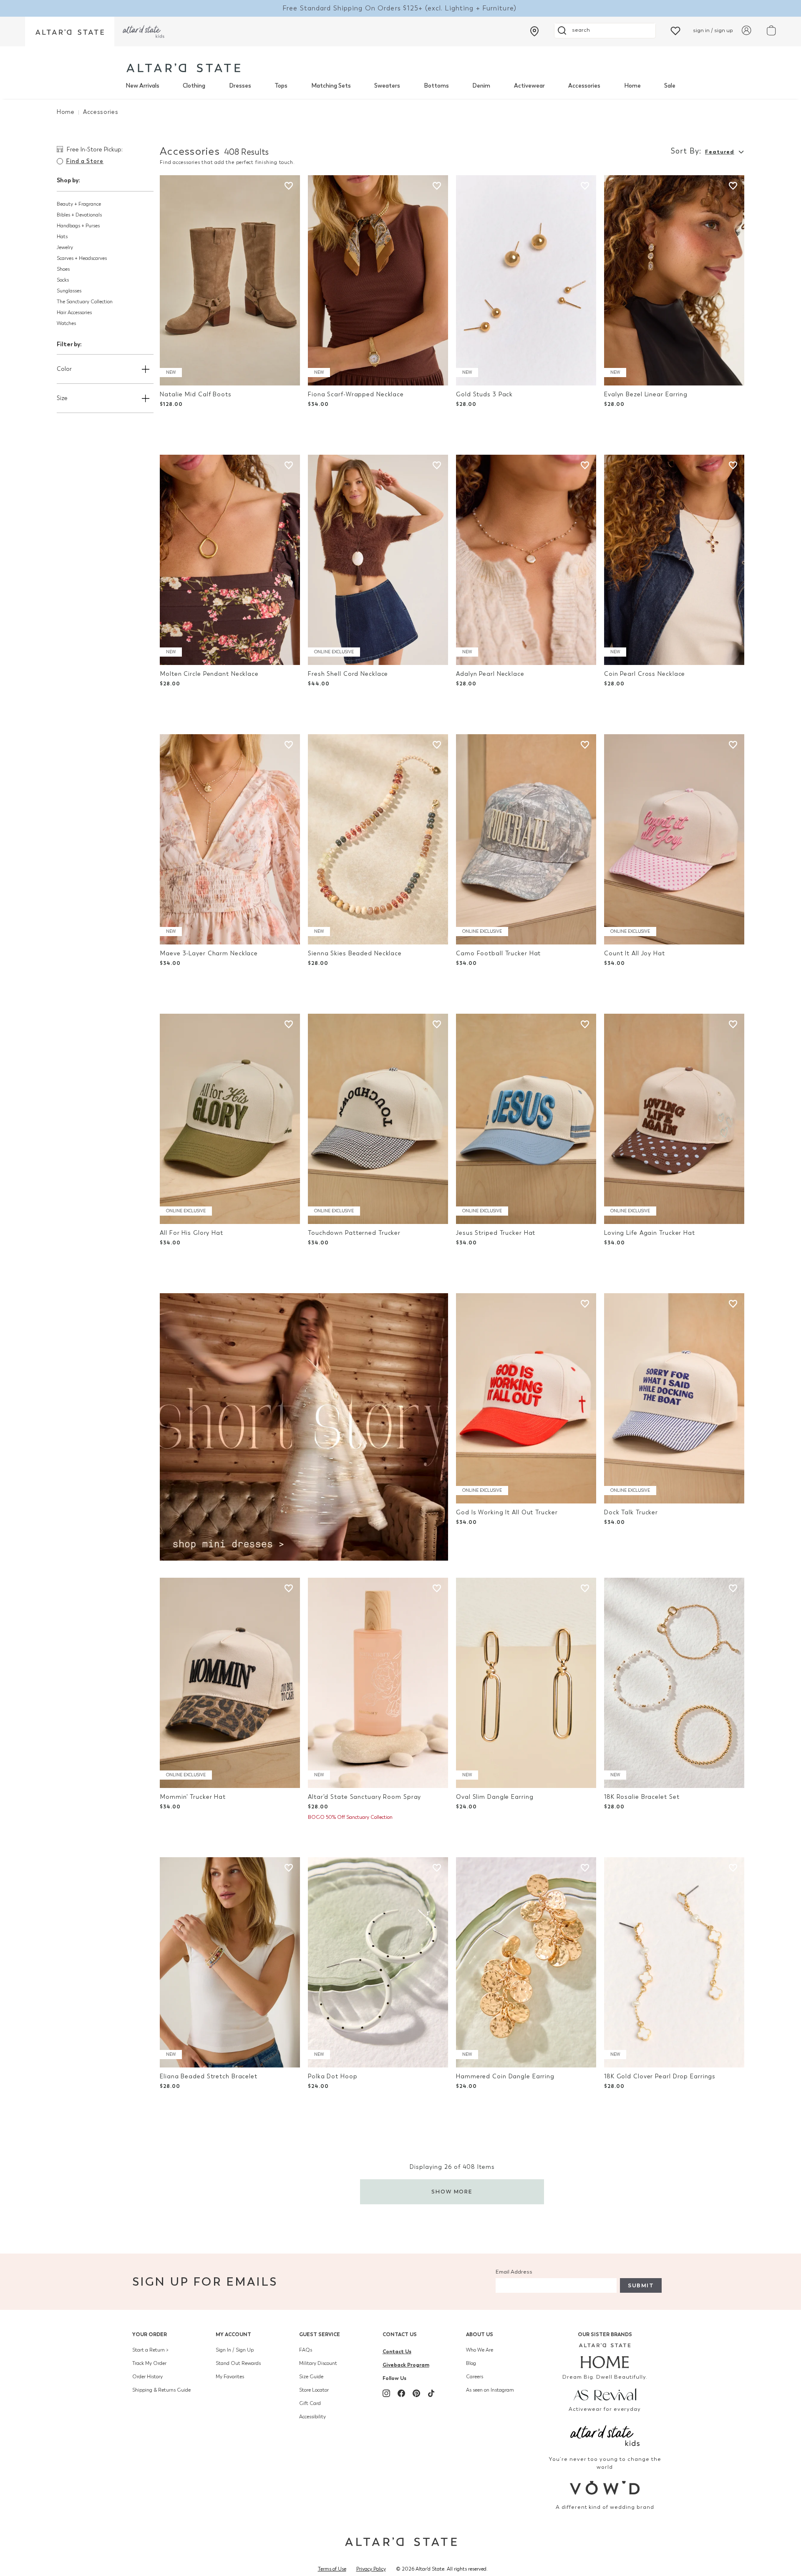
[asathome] (605, 2356)
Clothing (194, 86)
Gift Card (310, 2403)
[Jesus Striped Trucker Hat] (526, 1119)
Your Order (150, 2334)
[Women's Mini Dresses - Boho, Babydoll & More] (304, 1426)
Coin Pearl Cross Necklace (645, 674)
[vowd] (605, 2488)
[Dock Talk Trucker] (674, 1398)
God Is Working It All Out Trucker (507, 1512)
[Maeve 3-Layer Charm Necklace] (230, 839)
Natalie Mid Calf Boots (196, 394)
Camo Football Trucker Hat (498, 953)
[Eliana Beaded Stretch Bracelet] (230, 1962)
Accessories (584, 86)
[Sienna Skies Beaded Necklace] (378, 839)
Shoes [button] (63, 269)
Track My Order (149, 2363)
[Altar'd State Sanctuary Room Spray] (378, 1683)
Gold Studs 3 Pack (484, 394)
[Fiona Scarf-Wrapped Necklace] (378, 280)
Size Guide (311, 2377)
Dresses (240, 86)
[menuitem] (142, 86)
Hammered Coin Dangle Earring (505, 2076)
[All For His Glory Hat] (230, 1119)
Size (62, 398)
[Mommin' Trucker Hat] (230, 1683)
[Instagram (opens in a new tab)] (386, 2393)
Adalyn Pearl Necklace (490, 674)
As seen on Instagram (490, 2390)
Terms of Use (332, 2569)
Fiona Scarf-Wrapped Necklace (356, 394)
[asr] (605, 2394)
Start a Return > (150, 2350)
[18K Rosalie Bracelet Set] (674, 1683)
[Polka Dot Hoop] (378, 1962)
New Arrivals (142, 86)
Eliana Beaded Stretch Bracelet (209, 2076)
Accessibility (312, 2417)
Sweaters (387, 86)
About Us (480, 2334)
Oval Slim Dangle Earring (495, 1797)
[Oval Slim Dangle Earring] (526, 1683)
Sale (670, 86)
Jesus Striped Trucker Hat (496, 1233)
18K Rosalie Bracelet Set (642, 1797)
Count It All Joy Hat (635, 953)
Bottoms (436, 86)
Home (632, 86)
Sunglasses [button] (69, 291)
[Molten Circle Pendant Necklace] (230, 560)
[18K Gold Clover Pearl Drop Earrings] (674, 1962)
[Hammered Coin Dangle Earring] (526, 1962)
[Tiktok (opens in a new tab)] (431, 2393)
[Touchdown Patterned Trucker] (378, 1119)
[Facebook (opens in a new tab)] (401, 2393)
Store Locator (314, 2390)
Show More (452, 2192)
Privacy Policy (371, 2569)
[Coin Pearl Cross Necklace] (674, 560)
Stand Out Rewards (238, 2363)
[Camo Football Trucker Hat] (526, 839)
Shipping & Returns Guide (161, 2390)
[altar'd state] (183, 68)
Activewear (529, 86)
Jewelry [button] (65, 247)
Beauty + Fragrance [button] (79, 204)
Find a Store (85, 161)
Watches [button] (66, 323)
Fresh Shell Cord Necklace (348, 674)
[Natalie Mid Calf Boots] (230, 280)
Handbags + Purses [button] (78, 226)
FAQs (306, 2350)
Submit (641, 2285)
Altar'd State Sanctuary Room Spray (364, 1797)
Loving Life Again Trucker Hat (650, 1233)
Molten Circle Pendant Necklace (209, 674)
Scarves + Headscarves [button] (82, 258)
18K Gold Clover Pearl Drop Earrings (660, 2076)
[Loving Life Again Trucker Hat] (674, 1119)
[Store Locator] (534, 31)
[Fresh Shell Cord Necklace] (378, 560)
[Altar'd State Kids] (605, 2435)
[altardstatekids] (144, 31)
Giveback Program (406, 2365)
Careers (475, 2377)
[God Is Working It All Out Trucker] (526, 1398)
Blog (471, 2363)
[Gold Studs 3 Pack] (526, 280)
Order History (147, 2377)
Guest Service (320, 2334)
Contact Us (400, 2334)
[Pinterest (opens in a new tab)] (416, 2393)
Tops (281, 86)
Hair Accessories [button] (74, 312)
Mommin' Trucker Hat (193, 1797)
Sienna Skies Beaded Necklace (355, 953)
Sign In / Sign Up (235, 2350)
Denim (481, 86)
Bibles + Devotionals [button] (79, 215)
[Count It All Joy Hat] (674, 839)
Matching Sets (331, 86)
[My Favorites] (675, 30)
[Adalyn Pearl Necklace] (526, 560)
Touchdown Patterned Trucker (354, 1233)
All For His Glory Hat (191, 1233)
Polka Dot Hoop (332, 2076)
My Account (233, 2334)
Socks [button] (63, 280)
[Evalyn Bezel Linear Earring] (674, 280)
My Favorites (230, 2377)
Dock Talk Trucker (631, 1512)
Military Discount (318, 2363)
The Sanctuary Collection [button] (85, 302)
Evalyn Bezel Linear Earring (646, 394)
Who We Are (480, 2350)
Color (64, 369)
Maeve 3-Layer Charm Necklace (209, 953)
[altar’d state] (70, 31)
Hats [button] (62, 237)
